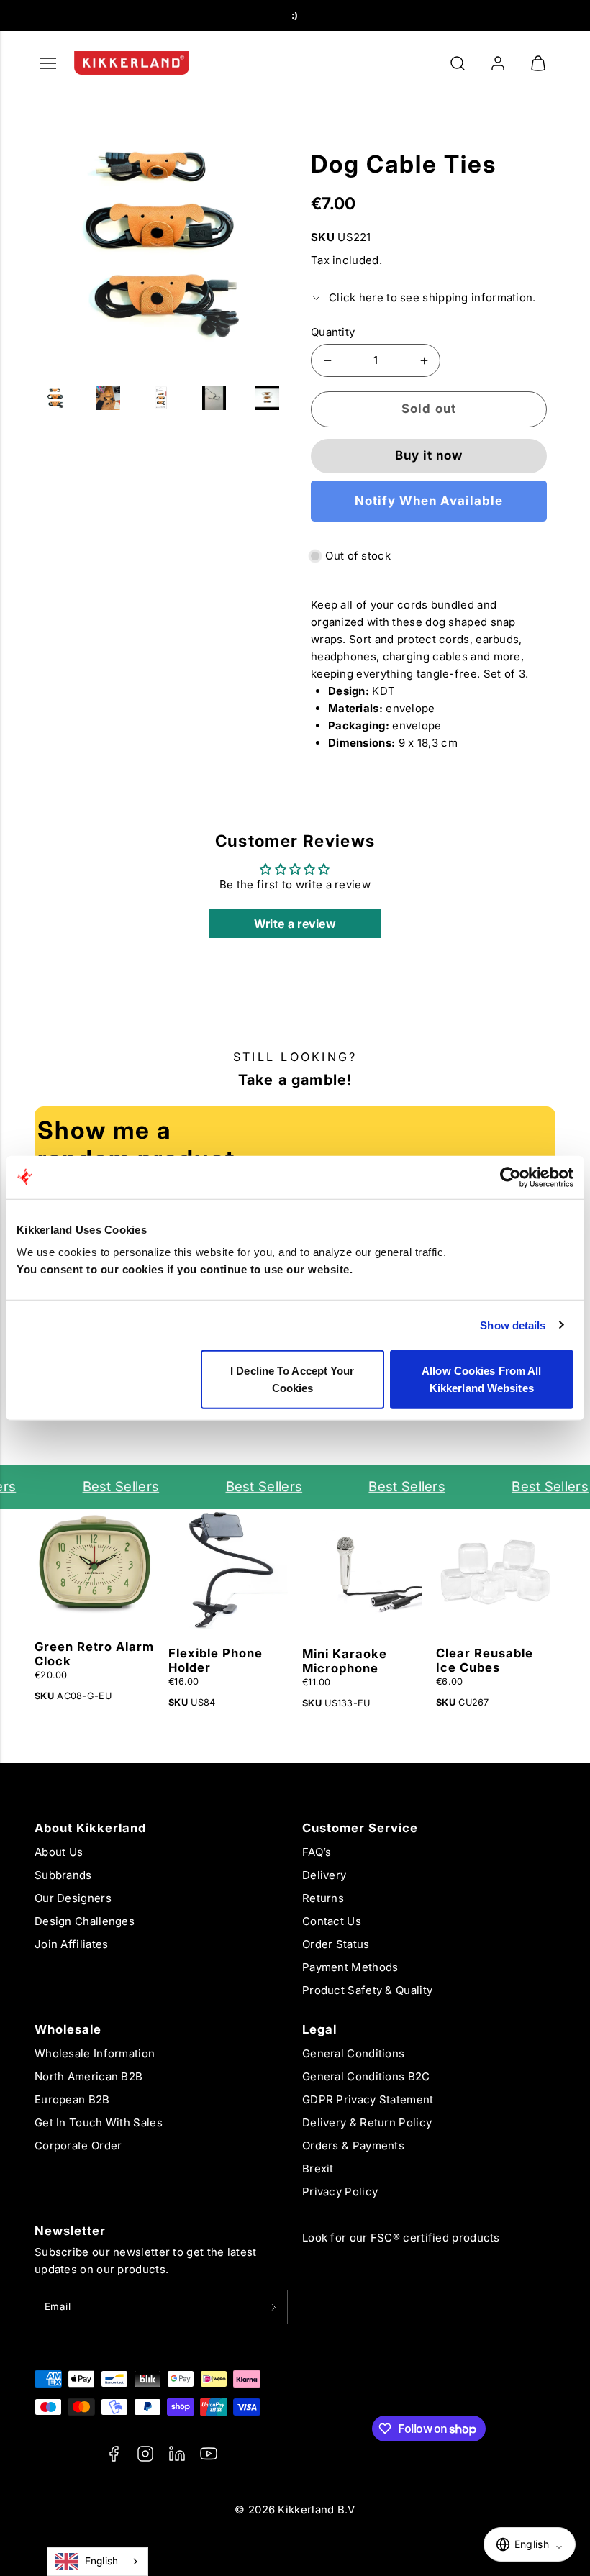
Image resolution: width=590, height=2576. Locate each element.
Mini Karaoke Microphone (345, 1661)
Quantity (333, 332)
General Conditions (353, 2053)
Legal (319, 2029)
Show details (513, 1325)
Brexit (318, 2168)
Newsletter (70, 2231)
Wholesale (68, 2029)
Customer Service (360, 1828)
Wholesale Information (95, 2053)
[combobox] (97, 2562)
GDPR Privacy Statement (368, 2099)
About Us (59, 1852)
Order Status (336, 1944)
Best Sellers (110, 1487)
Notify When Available (429, 501)
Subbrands (63, 1875)
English (102, 2561)
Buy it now (429, 455)
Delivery (324, 1875)
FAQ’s (317, 1852)
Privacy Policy (340, 2192)
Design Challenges (85, 1921)
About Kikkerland (90, 1828)
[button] (458, 63)
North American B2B (88, 2076)
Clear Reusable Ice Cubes (485, 1660)
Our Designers (73, 1898)
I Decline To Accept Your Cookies (292, 1379)
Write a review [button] (295, 924)
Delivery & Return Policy (367, 2122)
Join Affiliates (72, 1944)
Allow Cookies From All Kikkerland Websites (481, 1379)
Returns (323, 1898)
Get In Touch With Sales (99, 2122)
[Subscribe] (274, 2307)
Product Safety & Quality (367, 1990)
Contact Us (332, 1921)
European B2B (72, 2099)
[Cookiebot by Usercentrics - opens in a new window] (510, 1177)
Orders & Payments (353, 2145)
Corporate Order (78, 2145)
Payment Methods (350, 1967)
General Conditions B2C (366, 2076)
